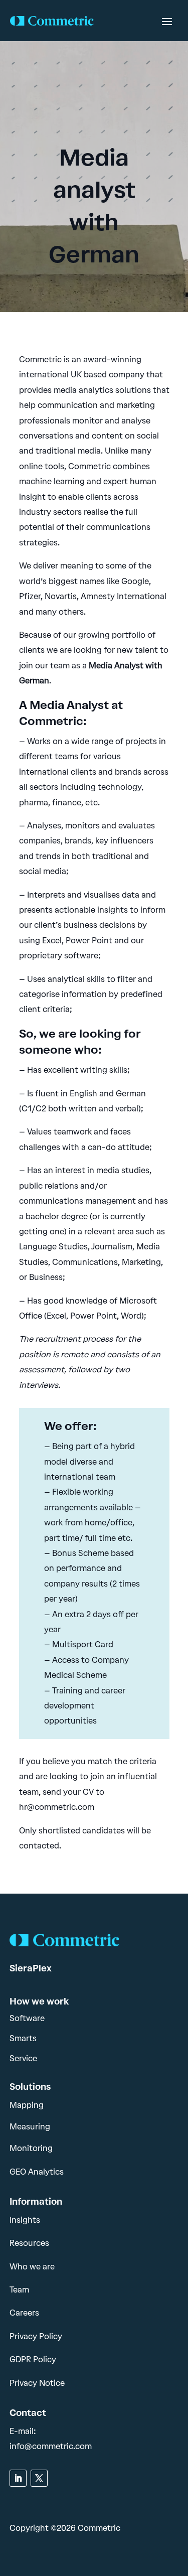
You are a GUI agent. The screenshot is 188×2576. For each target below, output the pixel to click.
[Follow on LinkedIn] (18, 2478)
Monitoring (31, 2148)
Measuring (30, 2127)
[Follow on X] (39, 2478)
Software (27, 2018)
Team (19, 2290)
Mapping (27, 2105)
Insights (25, 2220)
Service (23, 2058)
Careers (24, 2313)
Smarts (23, 2038)
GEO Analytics (37, 2172)
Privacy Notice (37, 2383)
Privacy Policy (36, 2336)
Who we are (32, 2267)
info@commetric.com (51, 2446)
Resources (29, 2243)
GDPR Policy (33, 2359)
